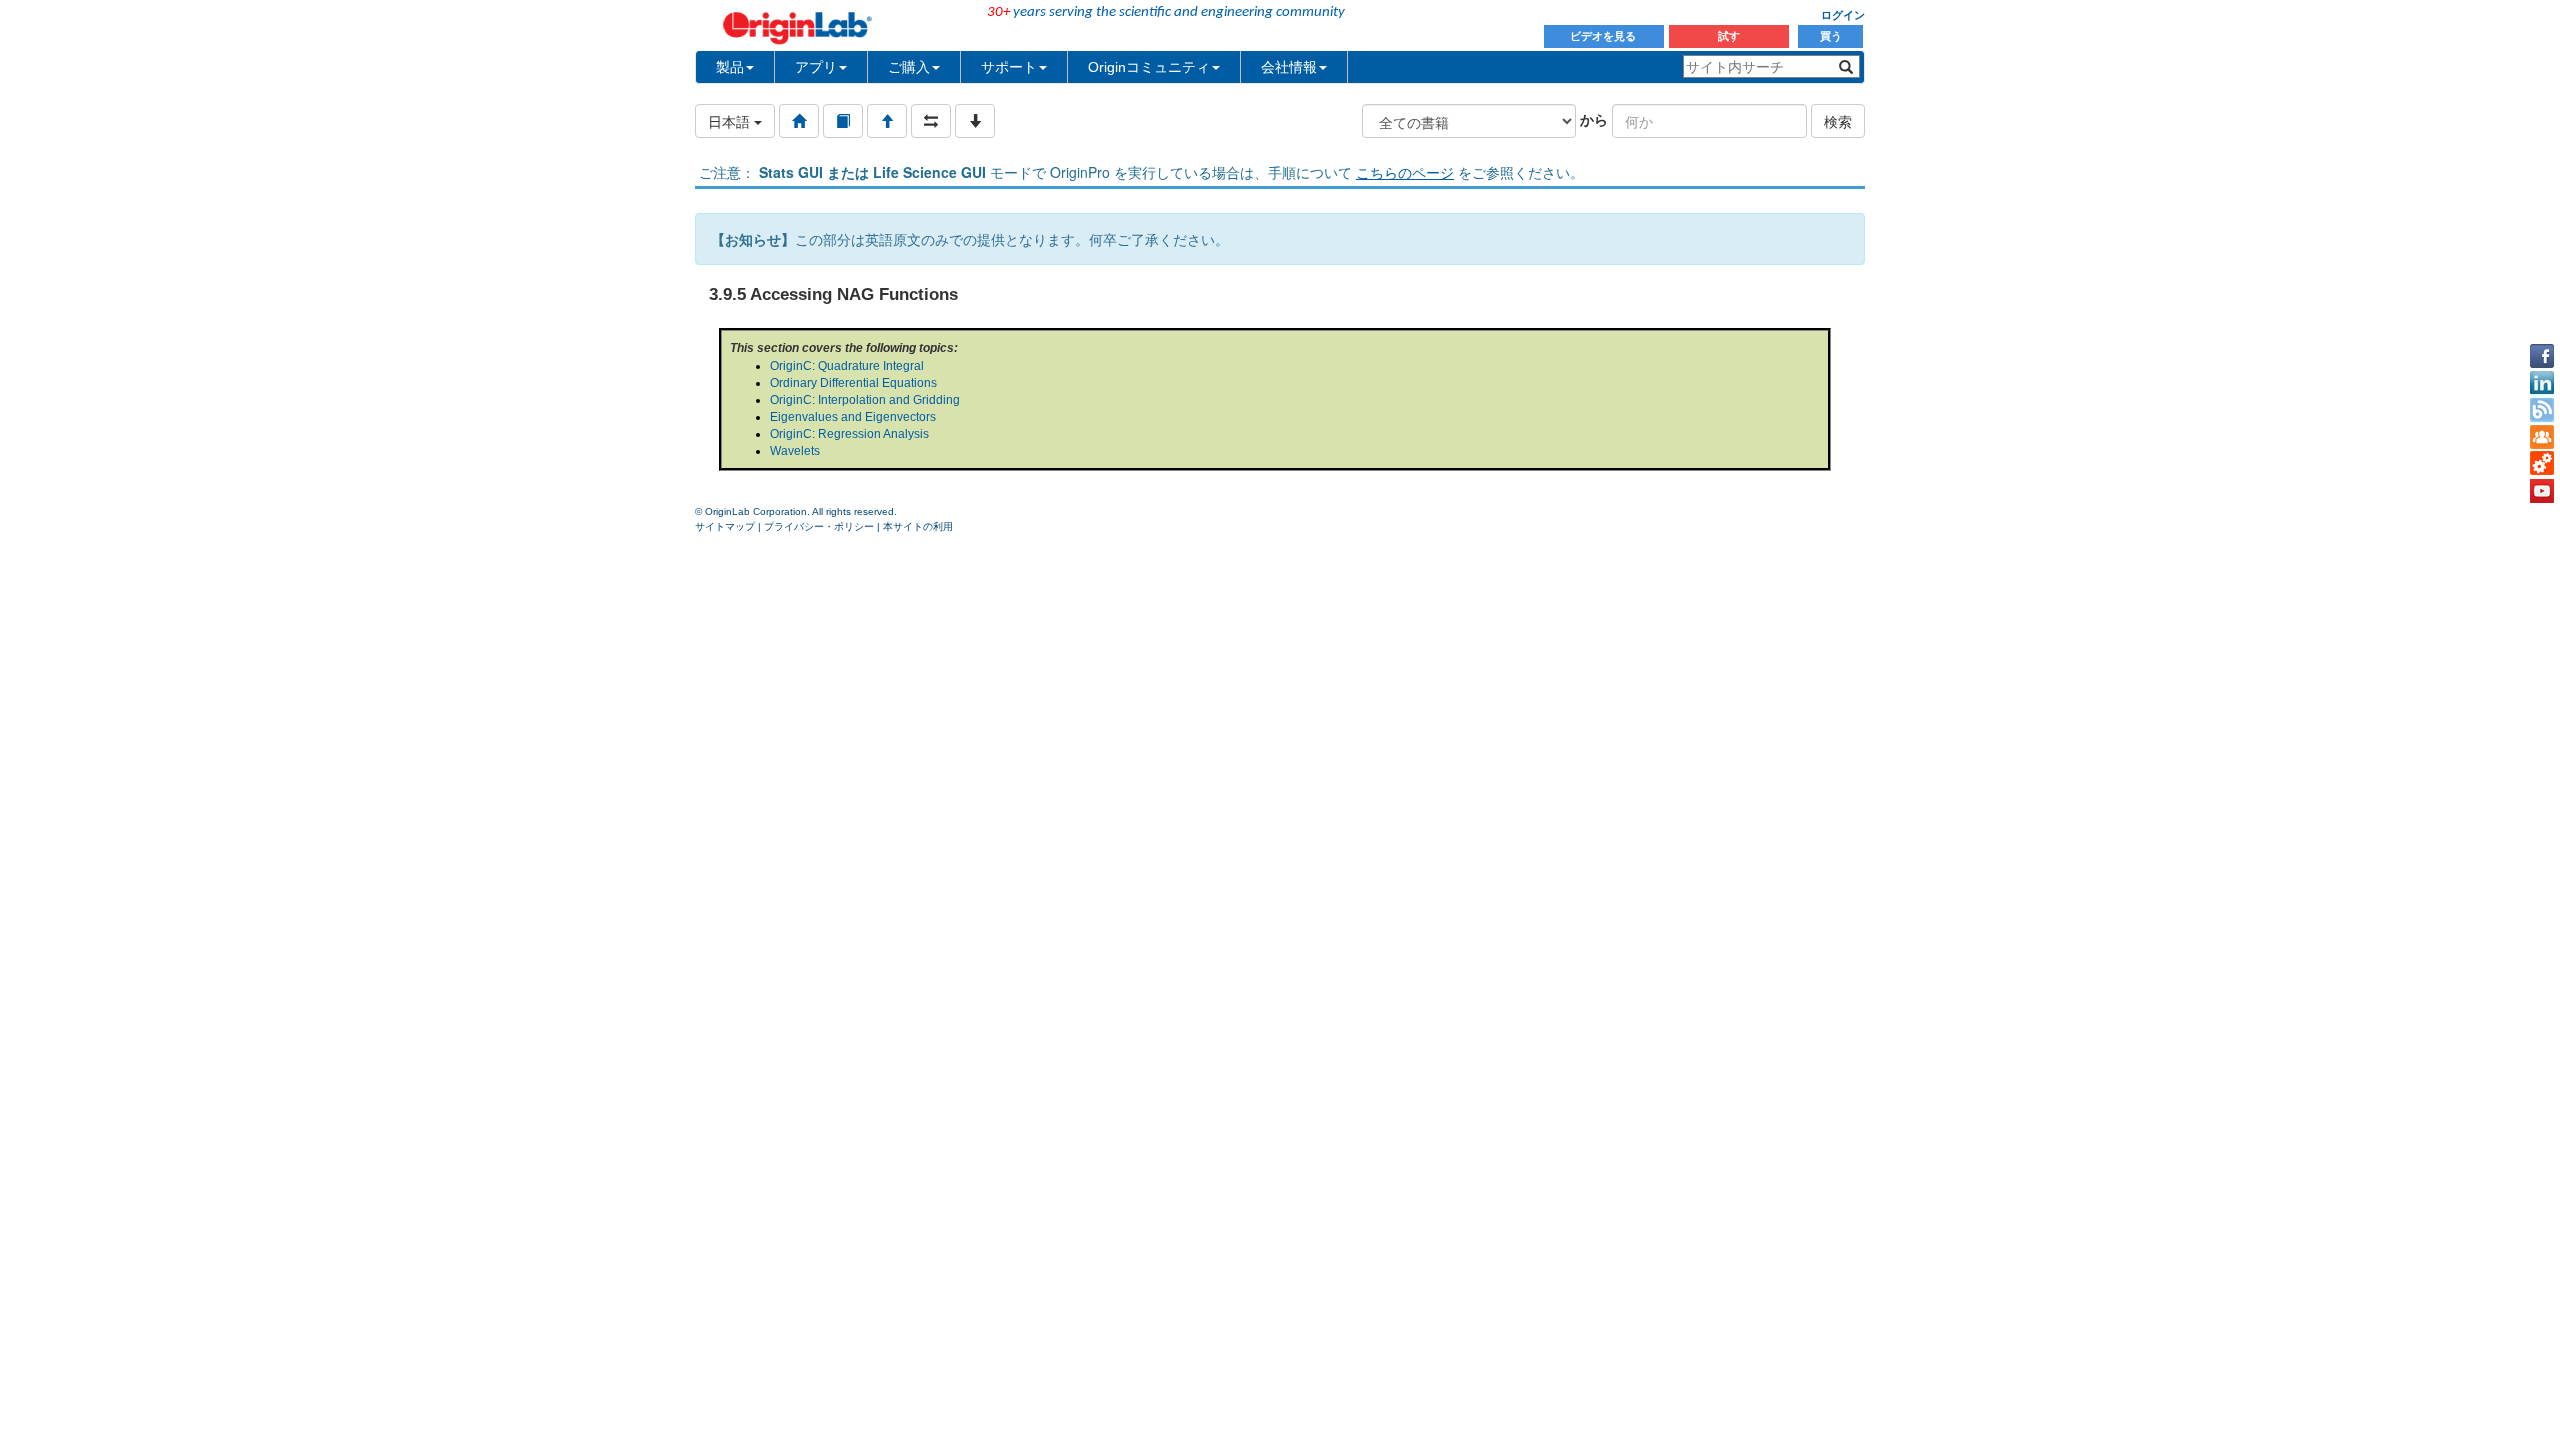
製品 (730, 67)
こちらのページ (1405, 172)
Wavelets (795, 451)
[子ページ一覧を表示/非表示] (975, 121)
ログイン (1843, 15)
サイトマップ (725, 526)
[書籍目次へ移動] (843, 121)
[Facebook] (2542, 356)
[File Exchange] (2542, 464)
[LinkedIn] (2542, 383)
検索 (1838, 121)
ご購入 (909, 67)
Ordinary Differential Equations (853, 383)
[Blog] (2542, 410)
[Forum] (2542, 437)
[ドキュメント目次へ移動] (799, 121)
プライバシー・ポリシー (819, 526)
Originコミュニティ (1149, 67)
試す (1729, 36)
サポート (1009, 67)
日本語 (731, 121)
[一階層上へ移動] (887, 121)
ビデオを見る (1604, 36)
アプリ (816, 67)
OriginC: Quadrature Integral (847, 366)
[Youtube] (2542, 491)
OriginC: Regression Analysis (849, 434)
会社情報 (1289, 67)
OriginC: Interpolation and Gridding (865, 400)
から (1594, 119)
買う (1831, 36)
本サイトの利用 (918, 526)
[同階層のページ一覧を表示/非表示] (931, 121)
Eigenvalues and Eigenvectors (853, 417)
